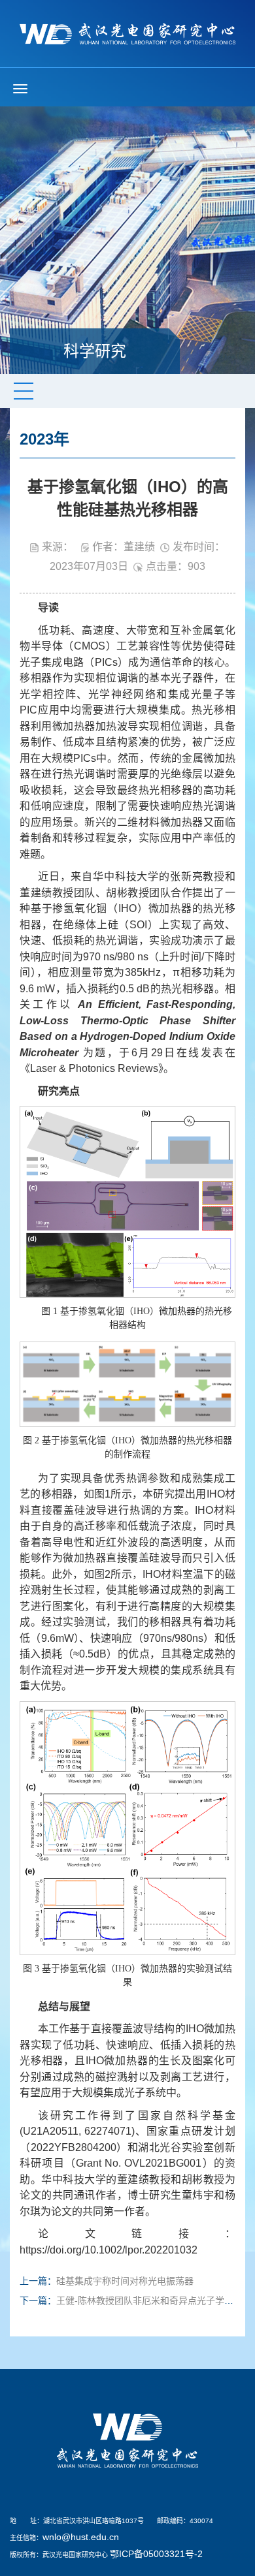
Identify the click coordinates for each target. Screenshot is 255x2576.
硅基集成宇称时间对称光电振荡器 (125, 2281)
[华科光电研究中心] (127, 33)
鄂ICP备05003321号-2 (156, 2554)
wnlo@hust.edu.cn (81, 2537)
